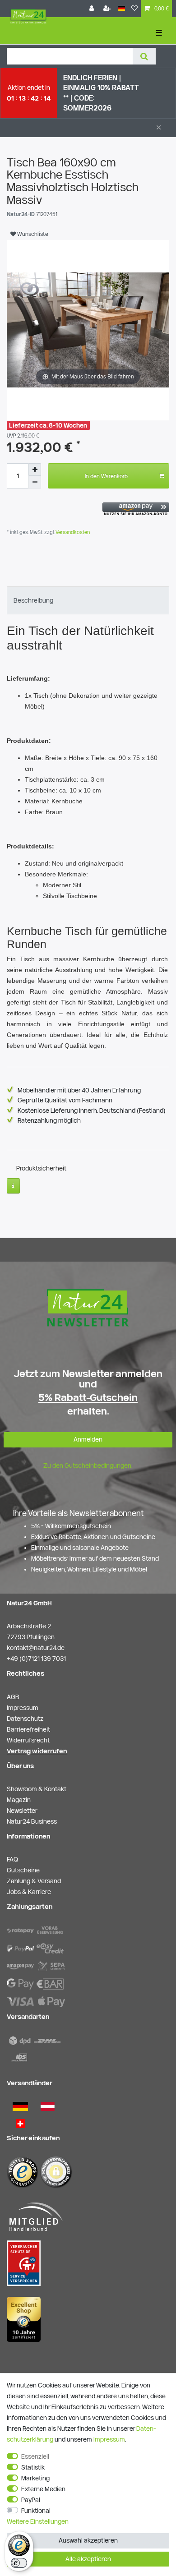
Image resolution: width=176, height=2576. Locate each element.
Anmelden (88, 1439)
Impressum (109, 2439)
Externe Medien (43, 2489)
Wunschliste (32, 234)
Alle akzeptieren (88, 2559)
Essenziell (35, 2456)
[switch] (19, 2563)
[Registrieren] (108, 9)
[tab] (88, 600)
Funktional (36, 2511)
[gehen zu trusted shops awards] (24, 2319)
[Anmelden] (93, 9)
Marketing (35, 2478)
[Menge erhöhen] (35, 470)
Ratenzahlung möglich (49, 1120)
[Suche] (144, 56)
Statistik (33, 2467)
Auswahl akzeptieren (88, 2540)
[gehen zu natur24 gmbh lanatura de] (24, 2263)
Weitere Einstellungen (38, 2521)
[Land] (122, 9)
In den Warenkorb (106, 476)
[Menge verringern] (35, 482)
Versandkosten (72, 532)
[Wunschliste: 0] (134, 9)
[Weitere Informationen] (13, 1186)
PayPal (31, 2500)
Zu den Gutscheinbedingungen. (88, 1465)
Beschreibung (33, 600)
